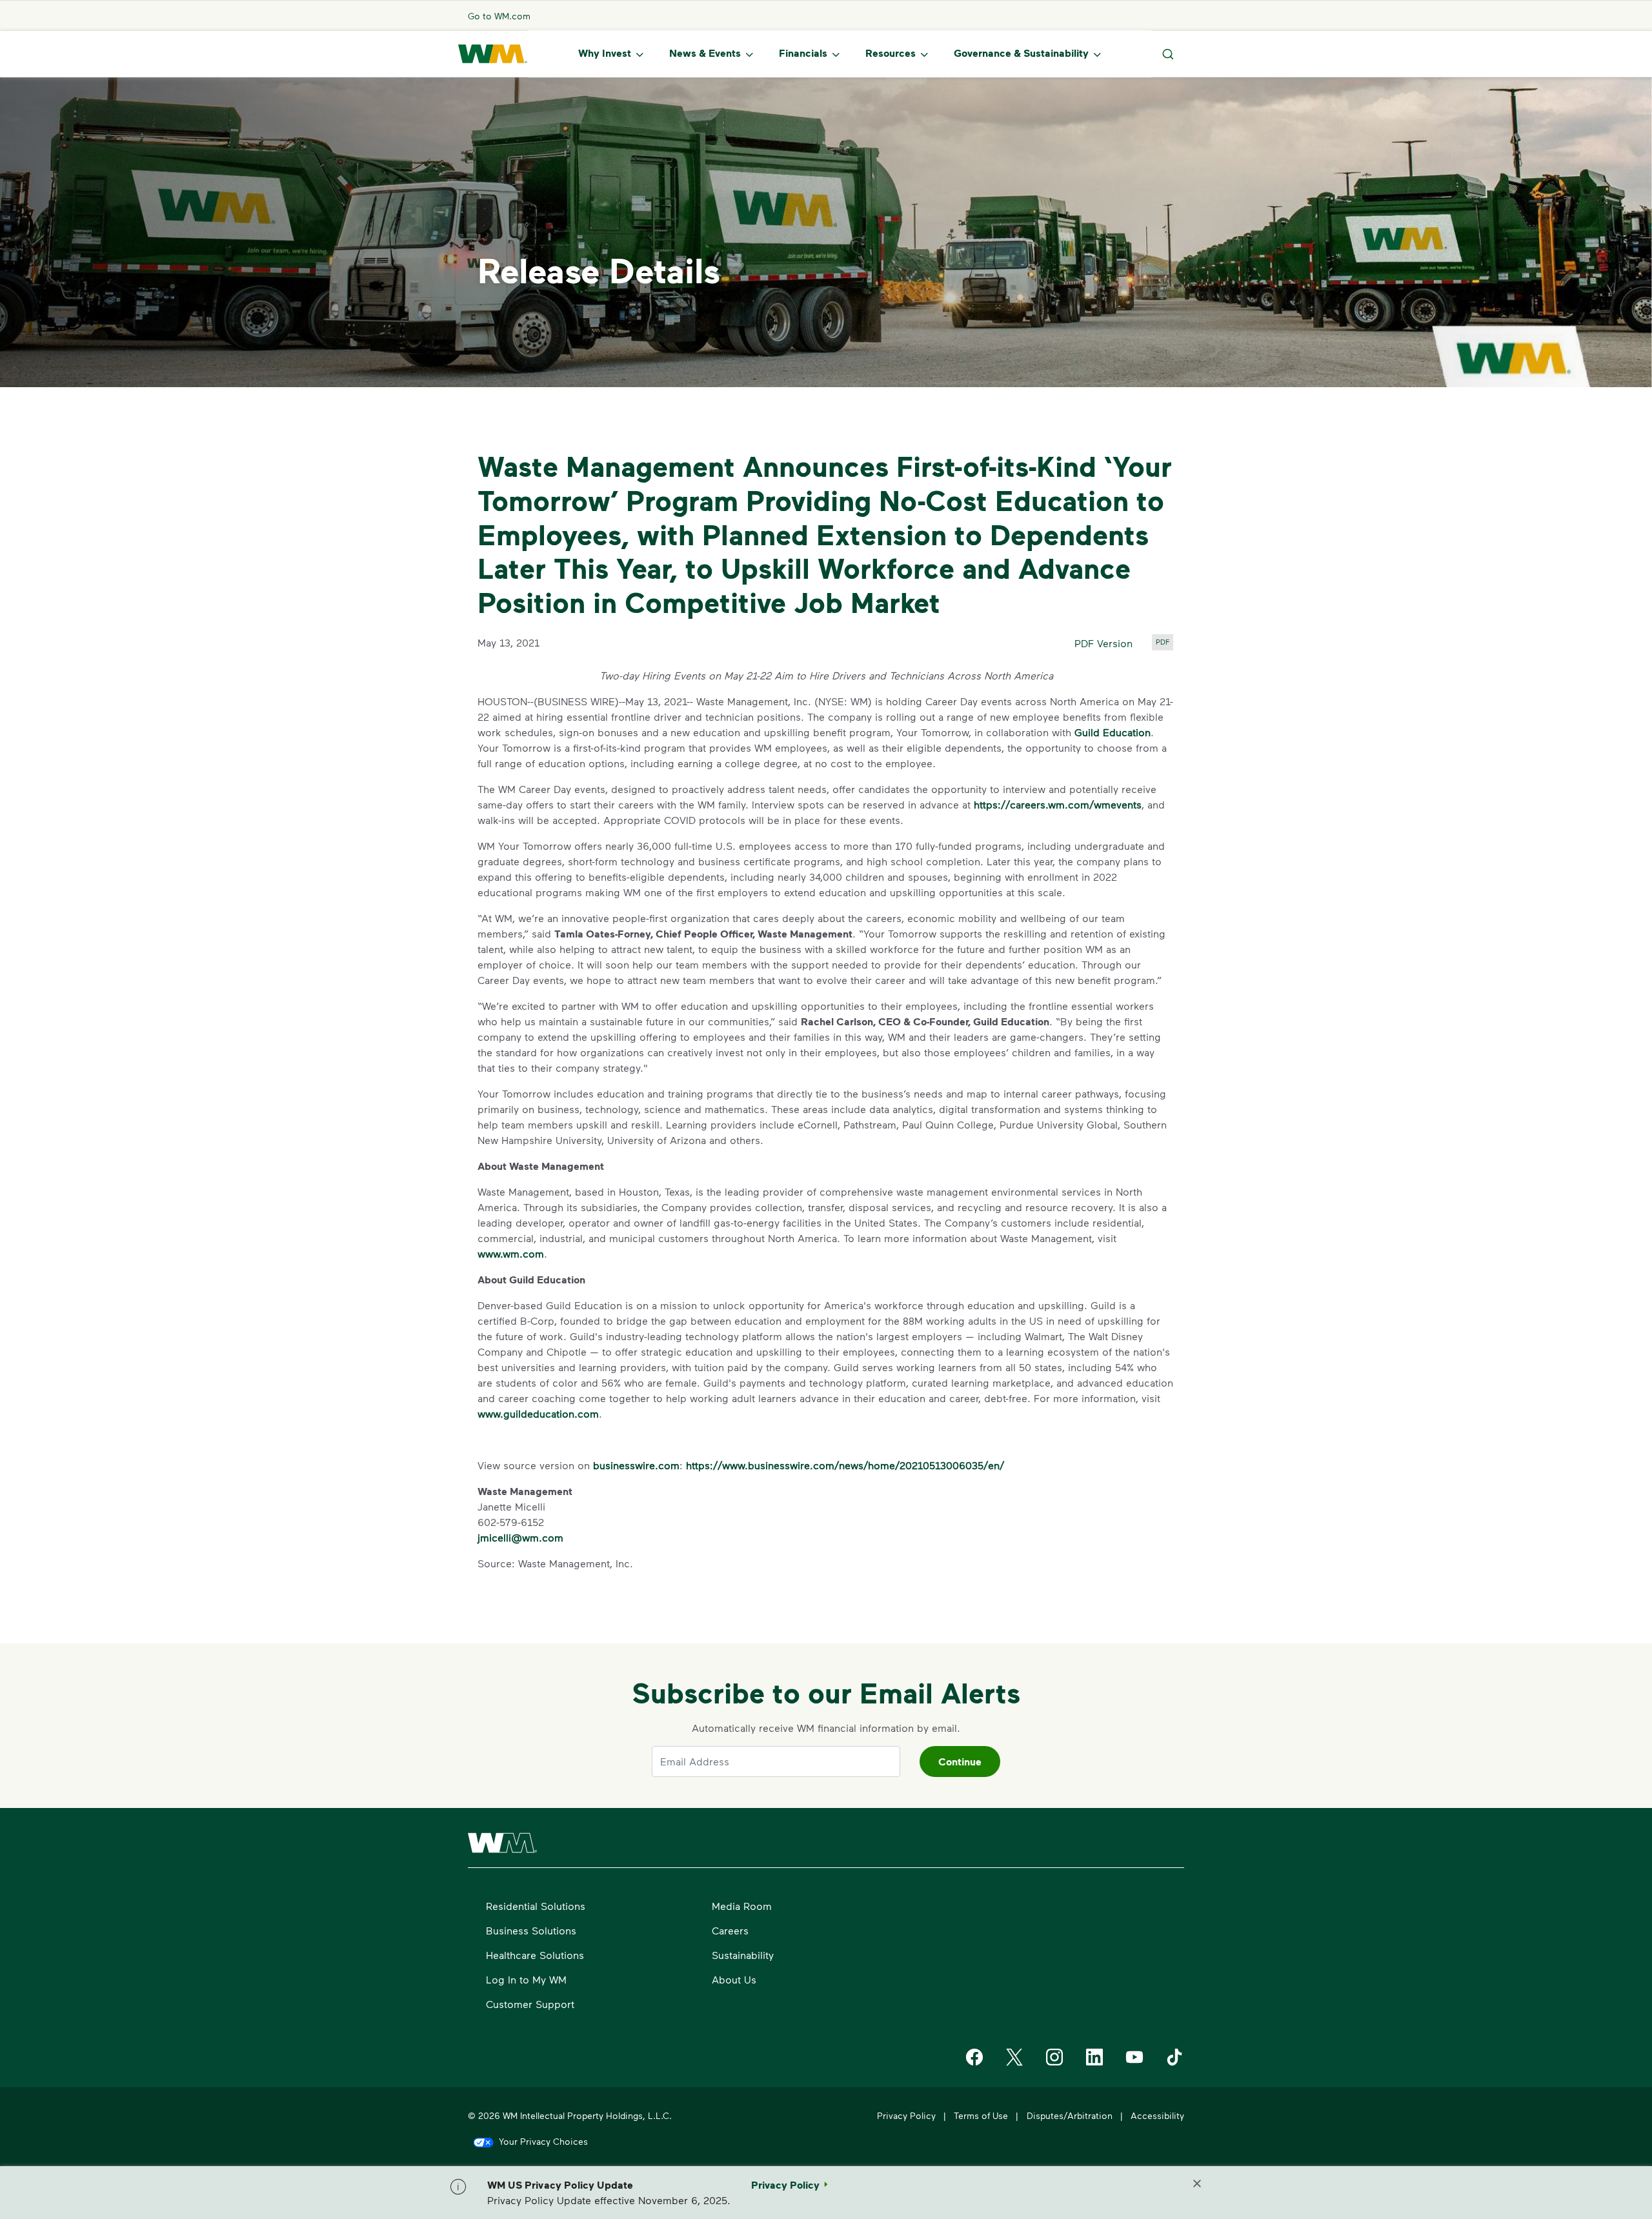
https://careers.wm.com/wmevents (1058, 804)
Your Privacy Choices (543, 2141)
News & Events (705, 53)
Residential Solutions (536, 1906)
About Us (734, 1979)
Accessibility (1157, 2115)
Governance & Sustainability (1021, 53)
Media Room (742, 1906)
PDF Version (1103, 643)
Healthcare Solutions (535, 1955)
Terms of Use (981, 2115)
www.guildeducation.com (538, 1413)
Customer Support (530, 2004)
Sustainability (743, 1955)
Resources (891, 53)
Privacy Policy (906, 2115)
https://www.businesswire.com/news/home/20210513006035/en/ (845, 1465)
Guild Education (1113, 732)
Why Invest (605, 53)
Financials (803, 53)
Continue (960, 1762)
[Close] (1197, 2185)
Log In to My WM (526, 1979)
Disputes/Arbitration (1070, 2115)
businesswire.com (636, 1465)
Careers (730, 1930)
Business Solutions (531, 1930)
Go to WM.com (499, 16)
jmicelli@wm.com (520, 1537)
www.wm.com (511, 1253)
